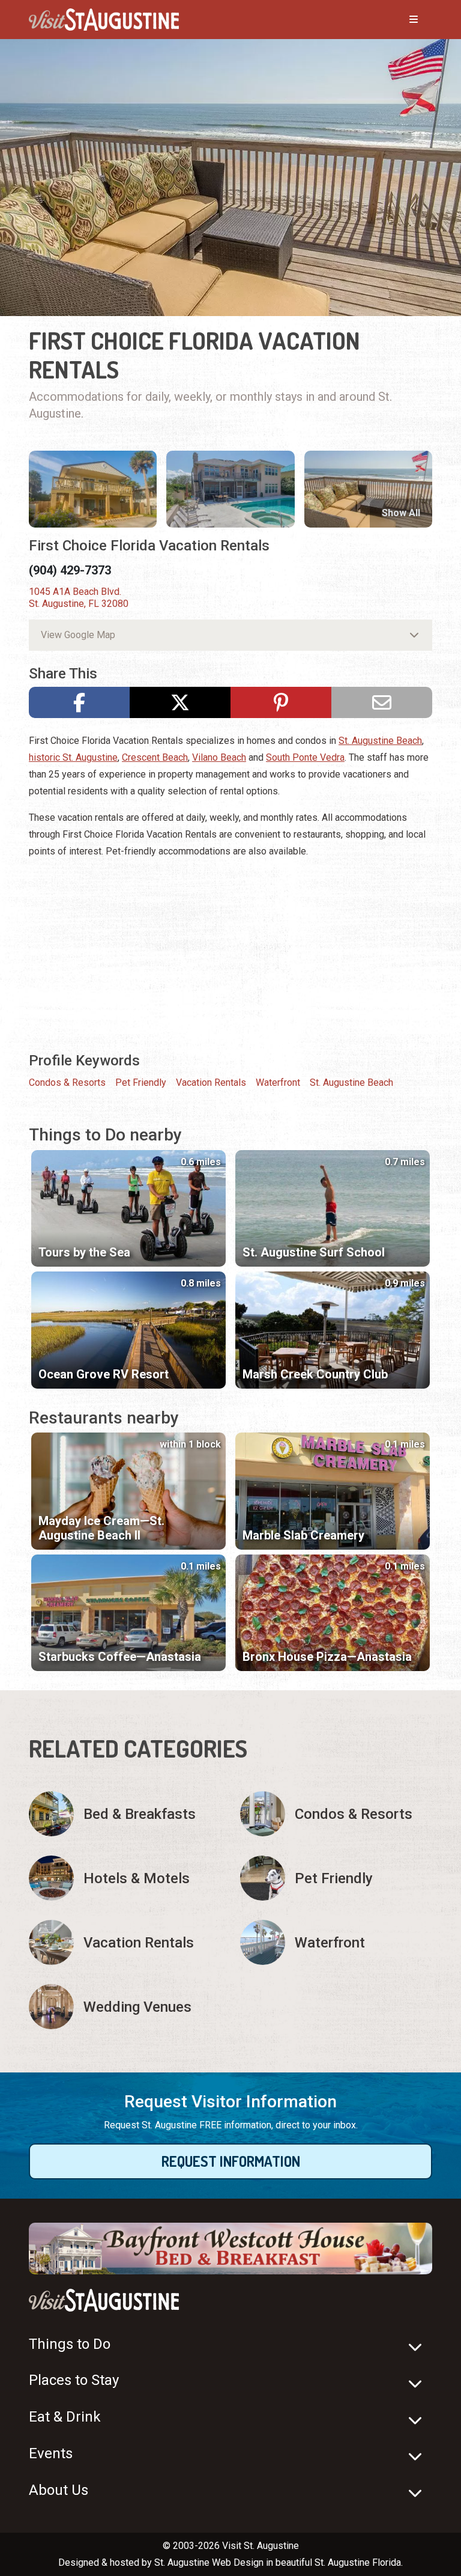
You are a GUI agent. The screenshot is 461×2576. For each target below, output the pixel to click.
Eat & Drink (65, 2417)
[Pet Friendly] (336, 1878)
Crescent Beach (155, 757)
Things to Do (70, 2344)
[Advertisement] (230, 954)
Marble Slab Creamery (303, 1535)
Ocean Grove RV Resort (104, 1374)
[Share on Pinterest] (281, 702)
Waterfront (278, 1082)
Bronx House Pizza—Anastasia (327, 1657)
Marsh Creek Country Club (315, 1374)
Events (51, 2453)
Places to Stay (74, 2380)
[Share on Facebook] (79, 702)
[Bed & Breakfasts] (125, 1814)
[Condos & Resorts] (336, 1814)
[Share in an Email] (382, 702)
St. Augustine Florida (358, 2562)
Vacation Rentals (211, 1082)
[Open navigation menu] (402, 20)
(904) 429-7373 (70, 570)
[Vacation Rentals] (125, 1942)
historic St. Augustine (73, 757)
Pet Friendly (141, 1082)
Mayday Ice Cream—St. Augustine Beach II (101, 1528)
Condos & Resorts (67, 1082)
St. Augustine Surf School (314, 1252)
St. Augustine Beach (380, 741)
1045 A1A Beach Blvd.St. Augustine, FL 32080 (79, 598)
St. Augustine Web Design (209, 2562)
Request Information (231, 2161)
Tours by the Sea (84, 1252)
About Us (59, 2490)
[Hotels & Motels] (125, 1878)
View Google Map (78, 635)
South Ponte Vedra (305, 757)
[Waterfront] (336, 1942)
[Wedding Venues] (125, 2007)
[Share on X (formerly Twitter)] (180, 702)
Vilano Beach (219, 757)
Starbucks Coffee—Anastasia (120, 1657)
